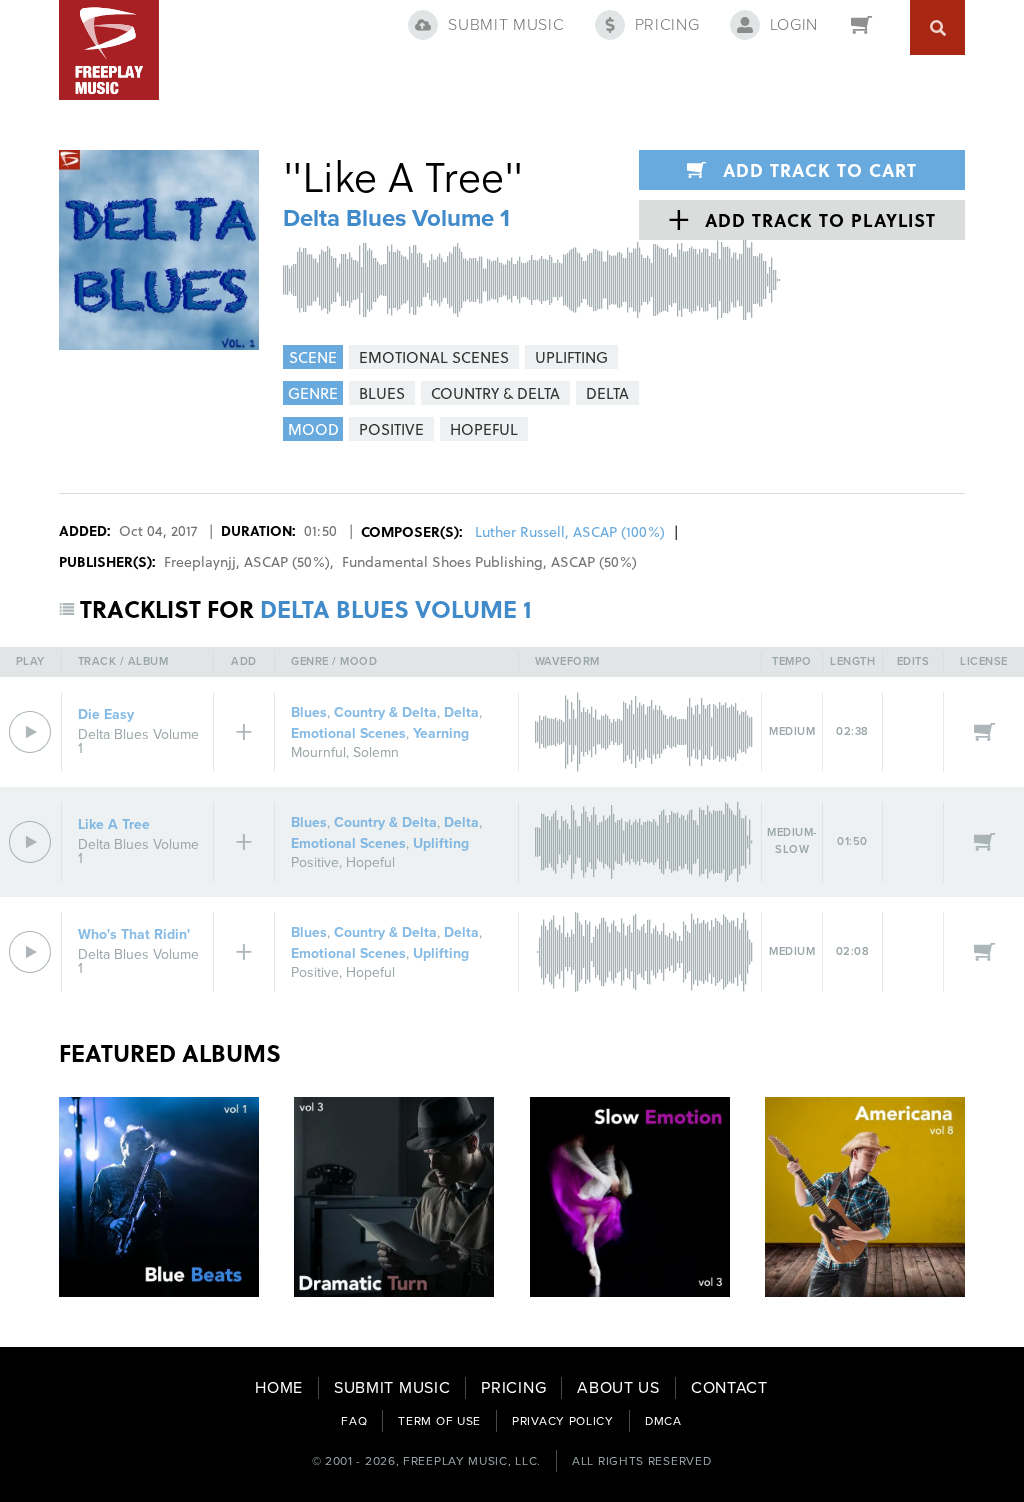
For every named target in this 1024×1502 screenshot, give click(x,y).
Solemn (376, 752)
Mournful (318, 752)
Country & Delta (385, 712)
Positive (315, 862)
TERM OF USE (439, 1421)
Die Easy (106, 714)
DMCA (663, 1421)
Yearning (441, 733)
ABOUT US (618, 1388)
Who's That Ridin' (134, 934)
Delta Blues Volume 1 (396, 218)
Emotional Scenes (348, 733)
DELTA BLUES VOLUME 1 (396, 608)
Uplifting (441, 843)
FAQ (354, 1421)
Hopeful (370, 862)
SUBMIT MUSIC (392, 1388)
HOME (279, 1388)
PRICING (513, 1388)
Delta (461, 712)
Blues (309, 712)
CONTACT (729, 1388)
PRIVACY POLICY (563, 1421)
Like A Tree (114, 824)
